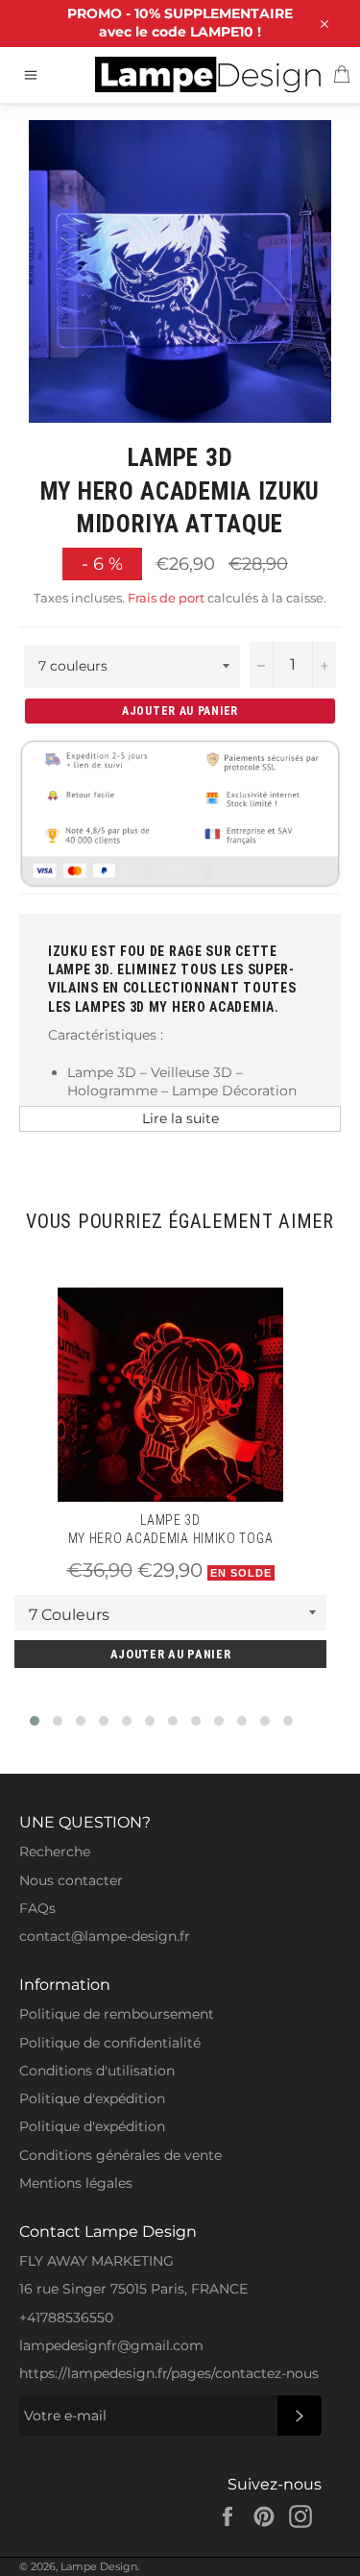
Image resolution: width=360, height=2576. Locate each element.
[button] (35, 1721)
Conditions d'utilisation (97, 2071)
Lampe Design (99, 2566)
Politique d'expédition (92, 2098)
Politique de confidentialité (110, 2043)
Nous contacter (71, 1880)
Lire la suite (180, 1118)
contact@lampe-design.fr (105, 1936)
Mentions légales (76, 2183)
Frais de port (166, 598)
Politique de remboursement (117, 2014)
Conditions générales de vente (120, 2155)
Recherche (55, 1852)
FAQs (37, 1908)
